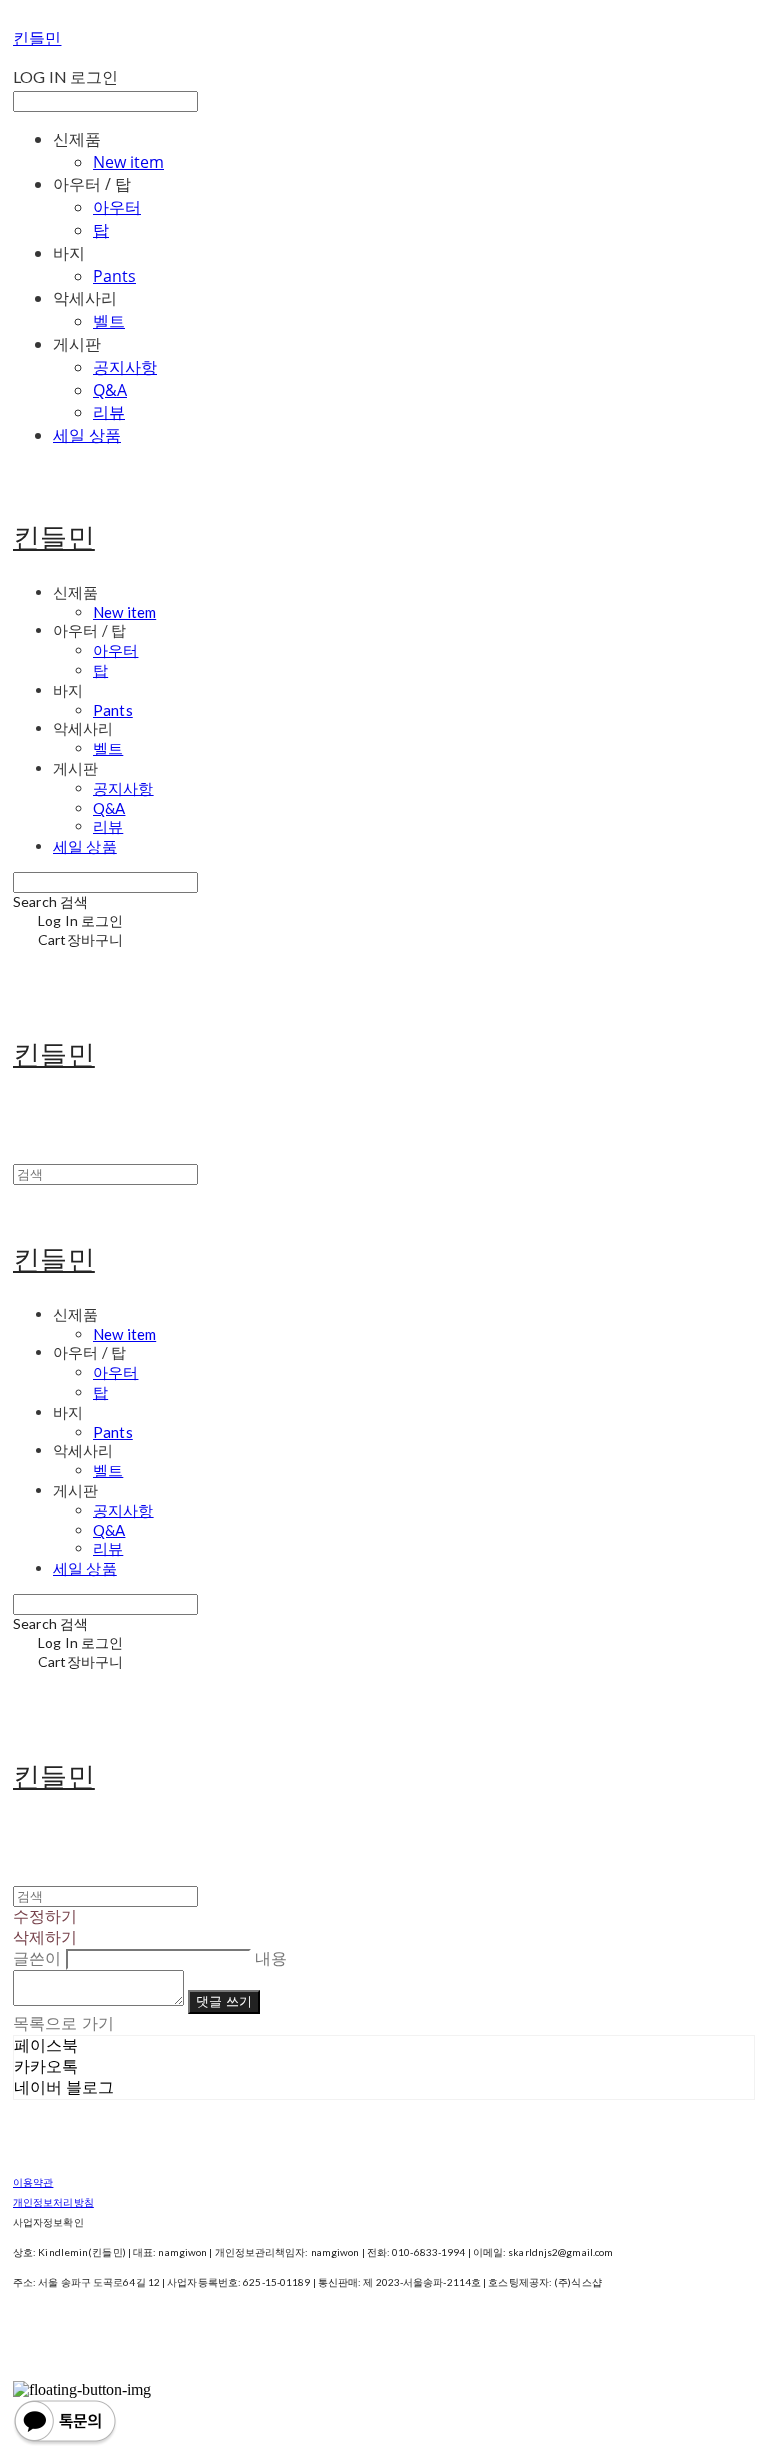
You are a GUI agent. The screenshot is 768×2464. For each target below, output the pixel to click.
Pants (114, 276)
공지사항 (125, 367)
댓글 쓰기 (224, 2001)
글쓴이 (37, 1958)
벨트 (109, 321)
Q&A (110, 390)
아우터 (117, 207)
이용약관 (33, 2182)
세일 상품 (87, 435)
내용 (271, 1958)
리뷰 (109, 412)
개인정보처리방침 (53, 2202)
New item (128, 162)
